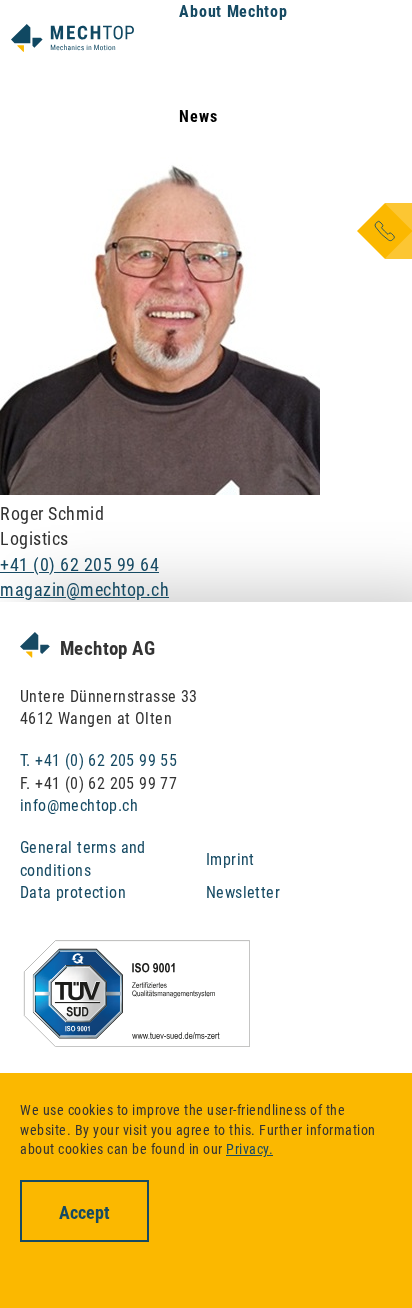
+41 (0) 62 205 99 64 (79, 564)
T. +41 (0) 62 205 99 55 (98, 760)
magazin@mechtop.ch (84, 589)
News (198, 116)
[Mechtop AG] (72, 37)
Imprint (230, 859)
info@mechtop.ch (79, 805)
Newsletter (243, 892)
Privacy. (249, 1149)
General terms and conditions (83, 858)
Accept (84, 1212)
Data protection (73, 892)
